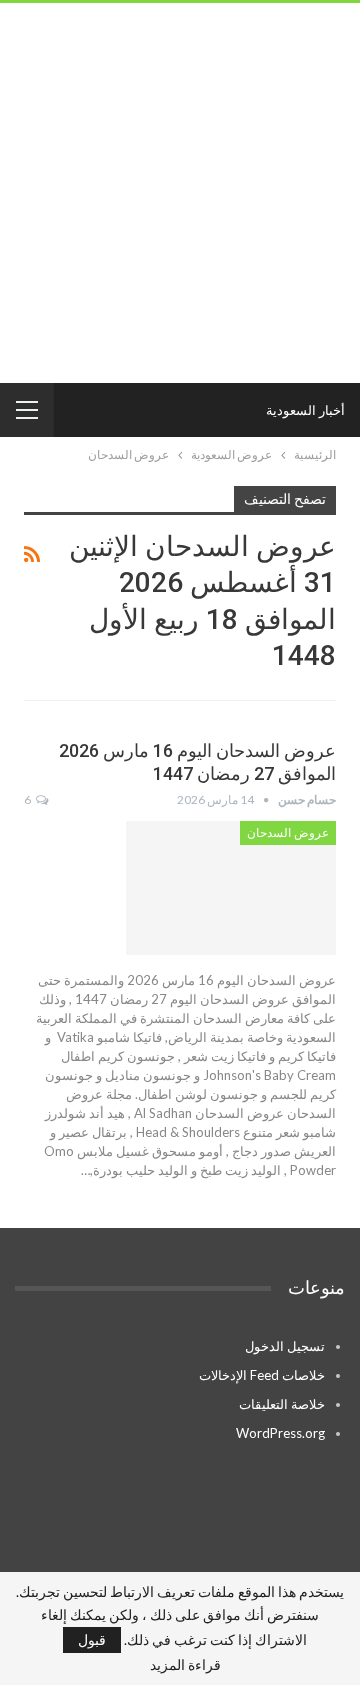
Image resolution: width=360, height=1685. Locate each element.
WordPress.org (280, 1433)
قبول (92, 1639)
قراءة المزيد (185, 1665)
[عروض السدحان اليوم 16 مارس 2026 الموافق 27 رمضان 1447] (231, 888)
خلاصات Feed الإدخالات (262, 1375)
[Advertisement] (180, 193)
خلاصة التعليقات (282, 1404)
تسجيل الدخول (285, 1346)
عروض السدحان (288, 833)
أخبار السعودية (305, 410)
